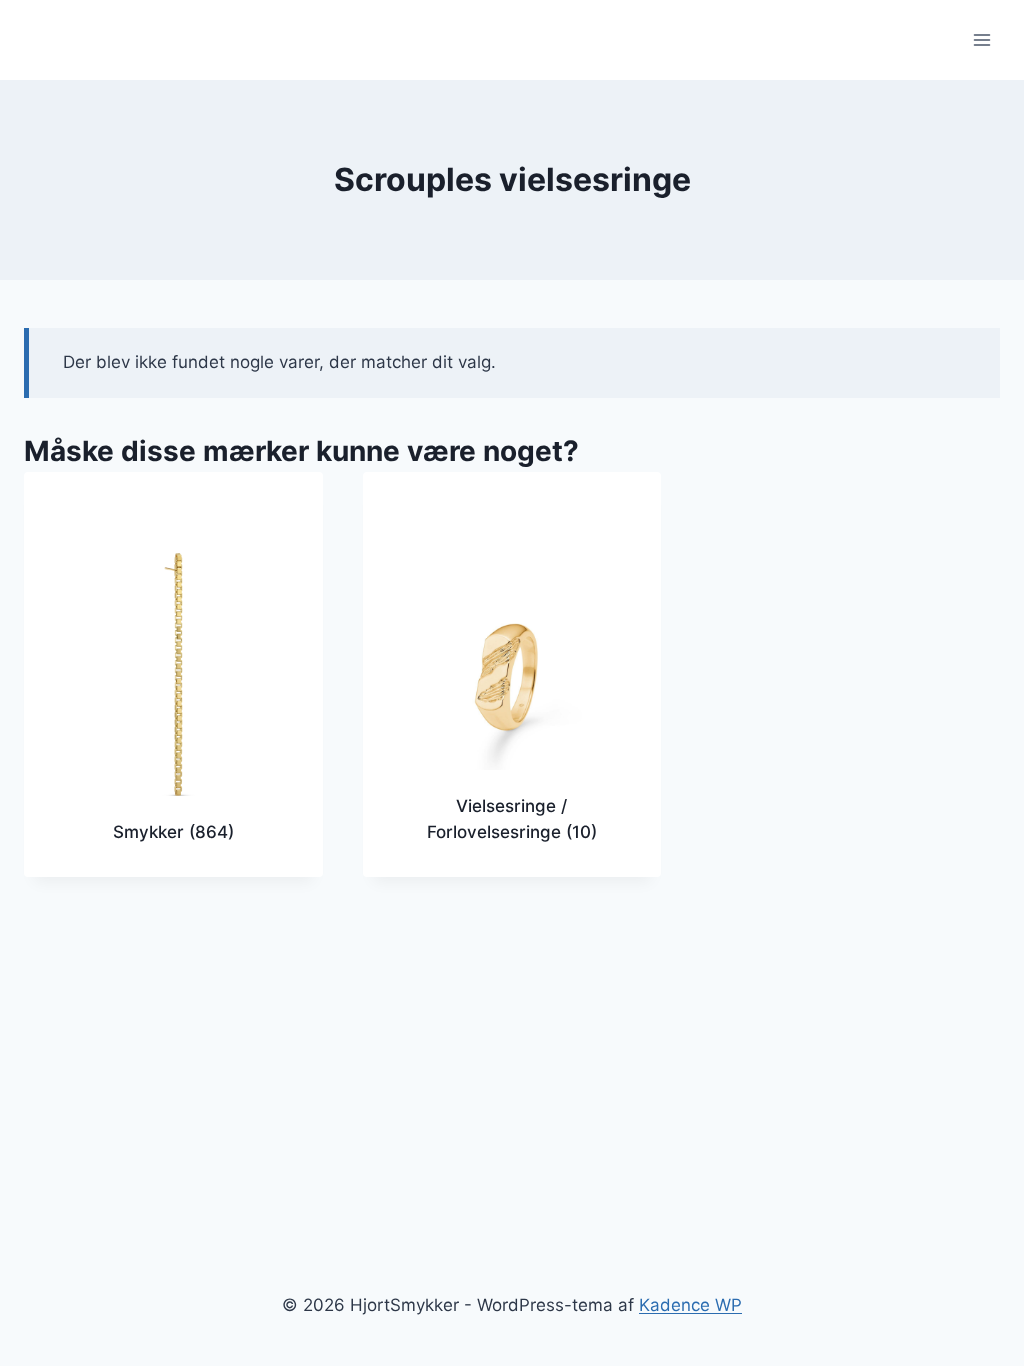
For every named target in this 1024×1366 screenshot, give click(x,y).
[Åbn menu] (981, 39)
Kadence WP (690, 1305)
